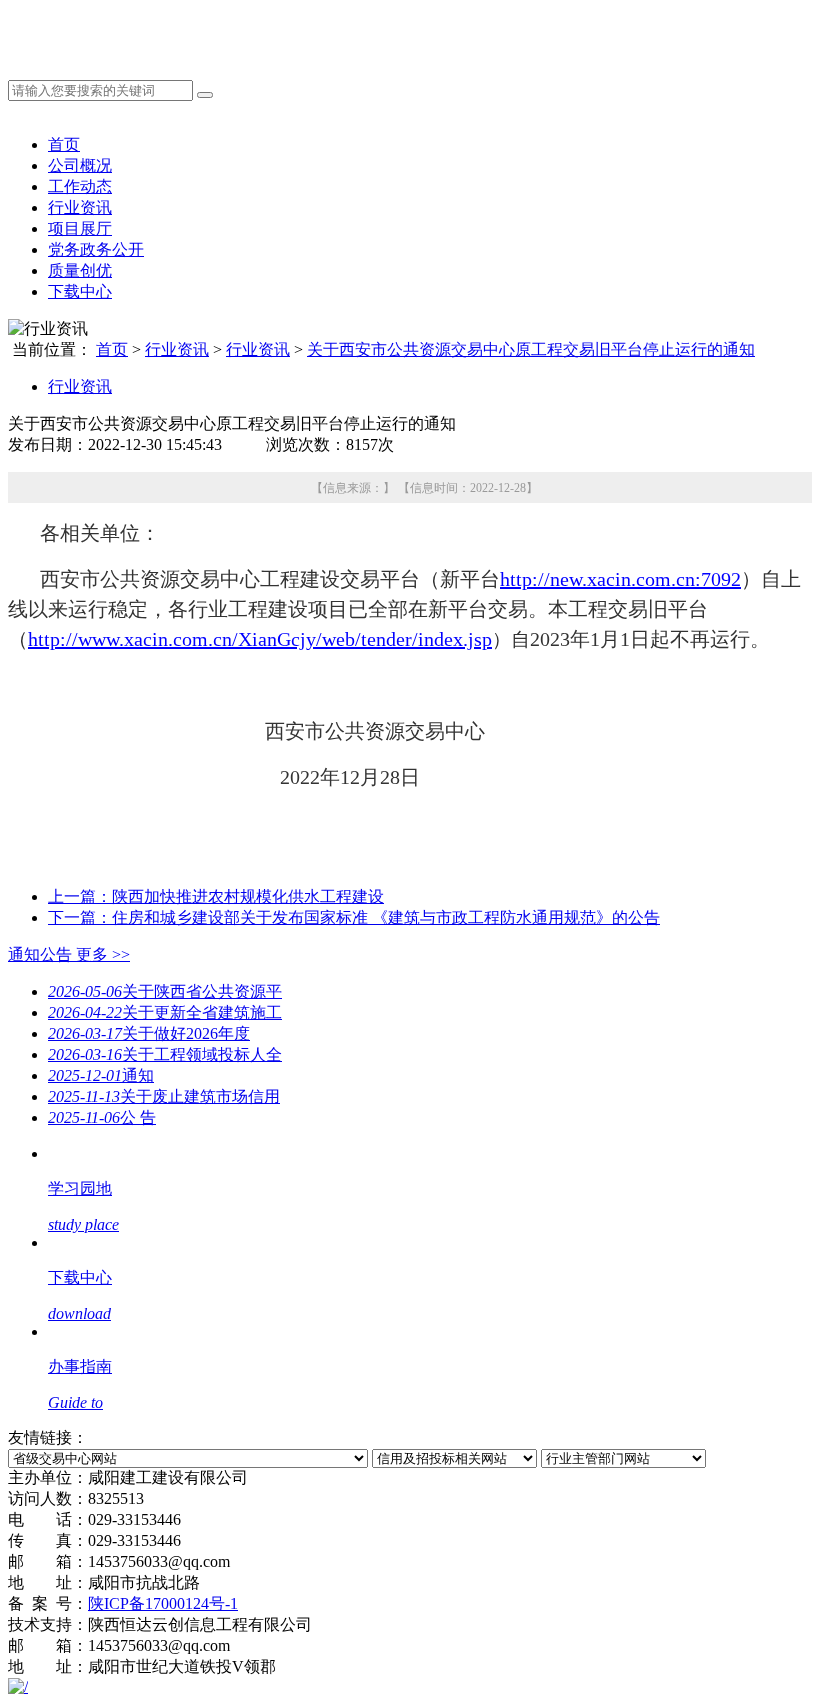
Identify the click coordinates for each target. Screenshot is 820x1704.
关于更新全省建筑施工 (165, 1012)
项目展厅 (80, 228)
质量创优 (80, 270)
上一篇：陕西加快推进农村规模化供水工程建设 (216, 896)
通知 (101, 1075)
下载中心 (80, 291)
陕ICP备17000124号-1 (163, 1603)
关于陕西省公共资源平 (165, 991)
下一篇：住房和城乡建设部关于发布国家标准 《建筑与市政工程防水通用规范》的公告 (354, 917)
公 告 (102, 1117)
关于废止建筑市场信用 (164, 1096)
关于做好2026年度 (149, 1033)
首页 (64, 144)
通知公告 (69, 954)
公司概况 (80, 165)
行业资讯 (80, 207)
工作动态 (80, 186)
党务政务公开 (96, 249)
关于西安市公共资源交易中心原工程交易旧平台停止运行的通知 (531, 349)
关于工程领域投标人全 (165, 1054)
